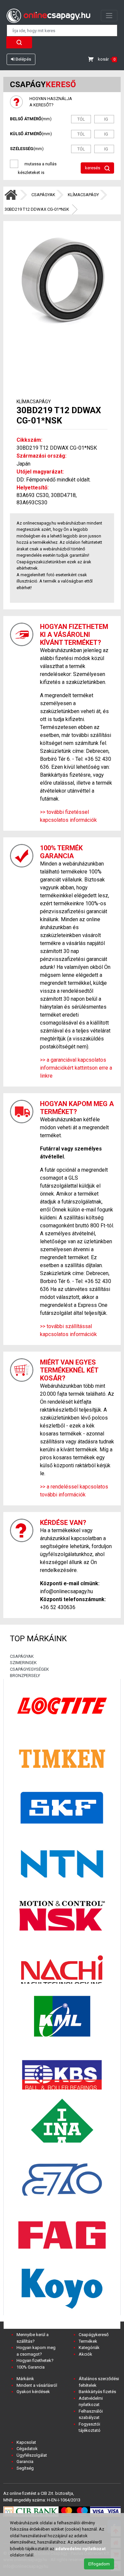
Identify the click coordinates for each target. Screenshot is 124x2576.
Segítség (25, 2468)
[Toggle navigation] (109, 16)
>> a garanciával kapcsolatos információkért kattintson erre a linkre (76, 1068)
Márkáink (25, 2379)
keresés (93, 168)
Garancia (25, 2462)
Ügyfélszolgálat (32, 2455)
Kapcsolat (26, 2442)
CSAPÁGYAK (43, 195)
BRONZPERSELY (25, 1676)
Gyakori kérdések (33, 2392)
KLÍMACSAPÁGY (83, 195)
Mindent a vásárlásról (37, 2385)
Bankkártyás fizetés (97, 2392)
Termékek (88, 2341)
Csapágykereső (94, 2335)
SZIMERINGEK (23, 1663)
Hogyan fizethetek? (35, 2360)
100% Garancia (31, 2367)
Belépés (23, 59)
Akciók (85, 2354)
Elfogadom (99, 2564)
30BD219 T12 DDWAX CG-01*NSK (37, 209)
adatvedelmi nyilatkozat (80, 2549)
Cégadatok (27, 2449)
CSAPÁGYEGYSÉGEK (29, 1669)
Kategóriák (89, 2348)
